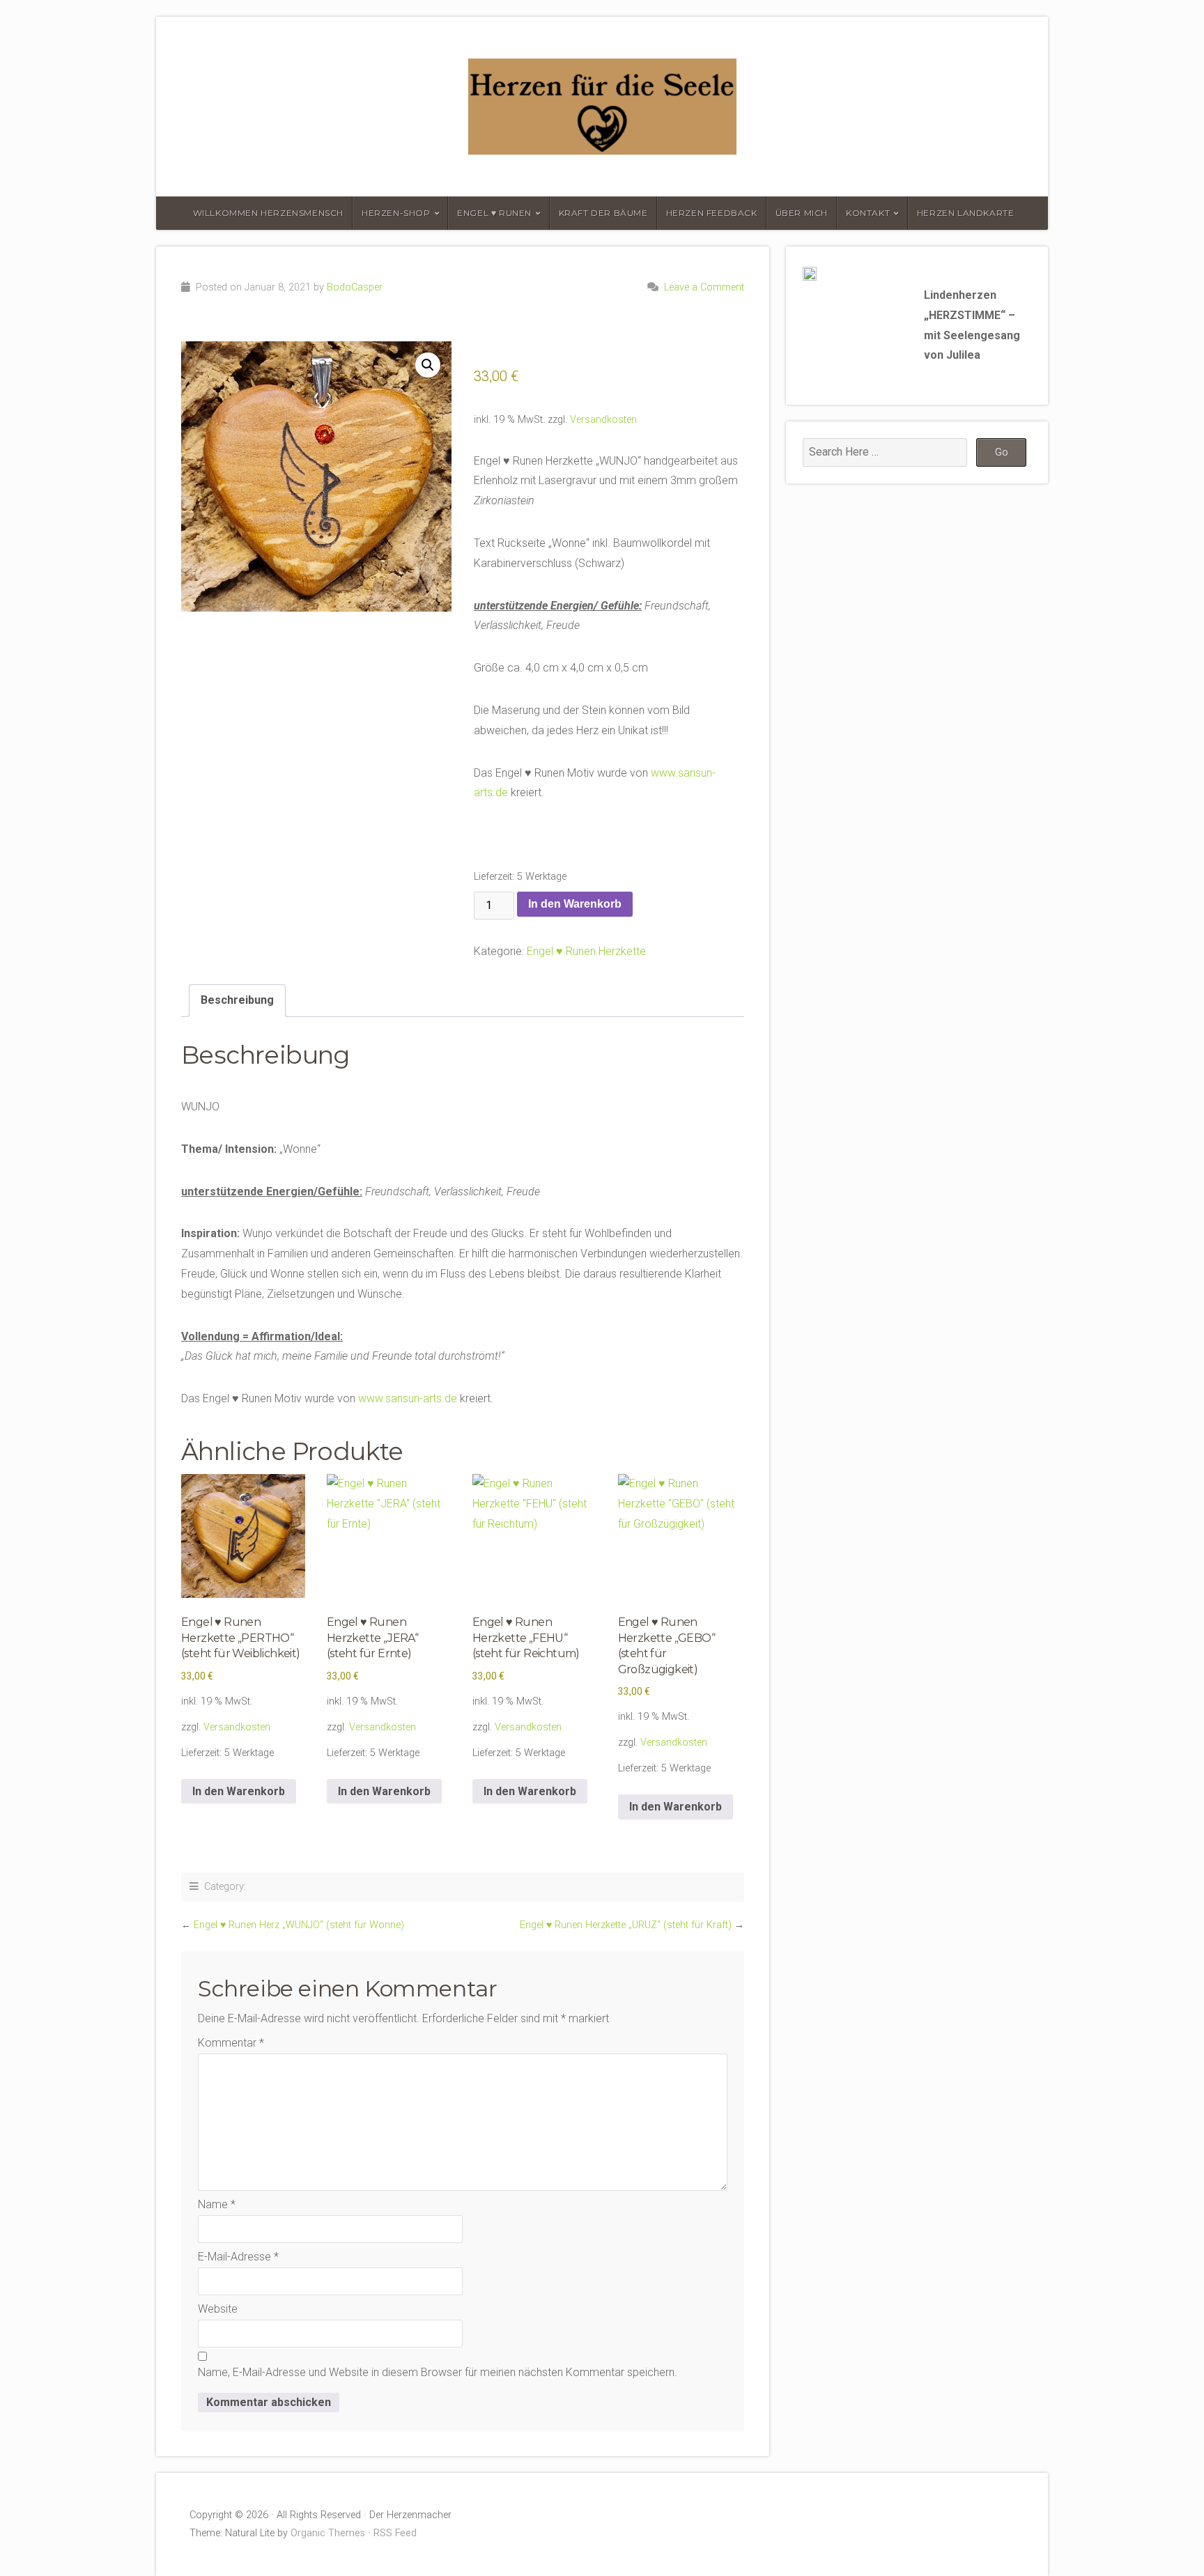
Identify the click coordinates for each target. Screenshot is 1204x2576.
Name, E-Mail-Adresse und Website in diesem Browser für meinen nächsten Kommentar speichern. (438, 2372)
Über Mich (802, 213)
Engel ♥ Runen (494, 213)
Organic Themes (328, 2533)
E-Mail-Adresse (238, 2257)
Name (217, 2204)
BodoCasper (355, 287)
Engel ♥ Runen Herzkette (586, 951)
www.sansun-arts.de (408, 1398)
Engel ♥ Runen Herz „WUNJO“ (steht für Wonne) (299, 1925)
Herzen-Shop (396, 213)
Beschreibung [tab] (237, 1000)
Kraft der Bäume (603, 213)
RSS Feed (395, 2533)
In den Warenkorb (575, 904)
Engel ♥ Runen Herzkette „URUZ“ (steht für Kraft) (626, 1925)
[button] (428, 365)
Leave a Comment (704, 287)
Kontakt (868, 213)
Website (218, 2309)
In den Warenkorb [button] (239, 1791)
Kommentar (231, 2043)
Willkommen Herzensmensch (268, 213)
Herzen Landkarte (966, 213)
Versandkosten (603, 420)
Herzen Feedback (712, 213)
